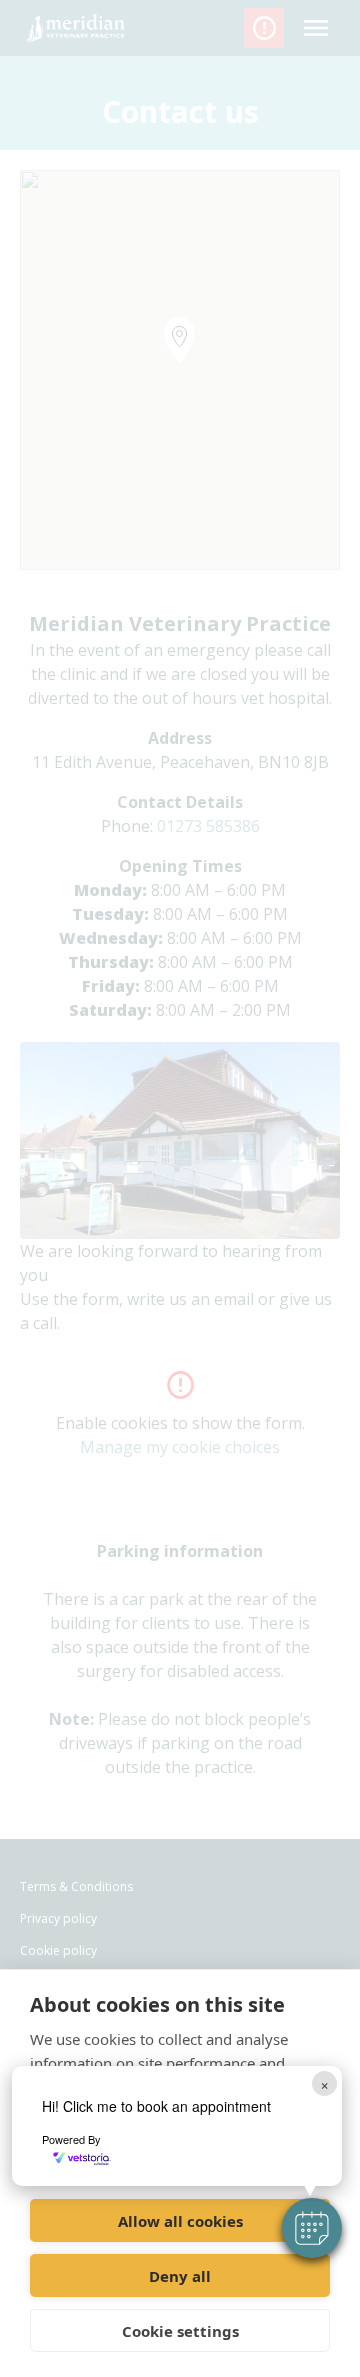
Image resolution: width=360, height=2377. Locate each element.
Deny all (180, 2276)
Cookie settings (180, 2331)
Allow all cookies (180, 2221)
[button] (312, 2228)
